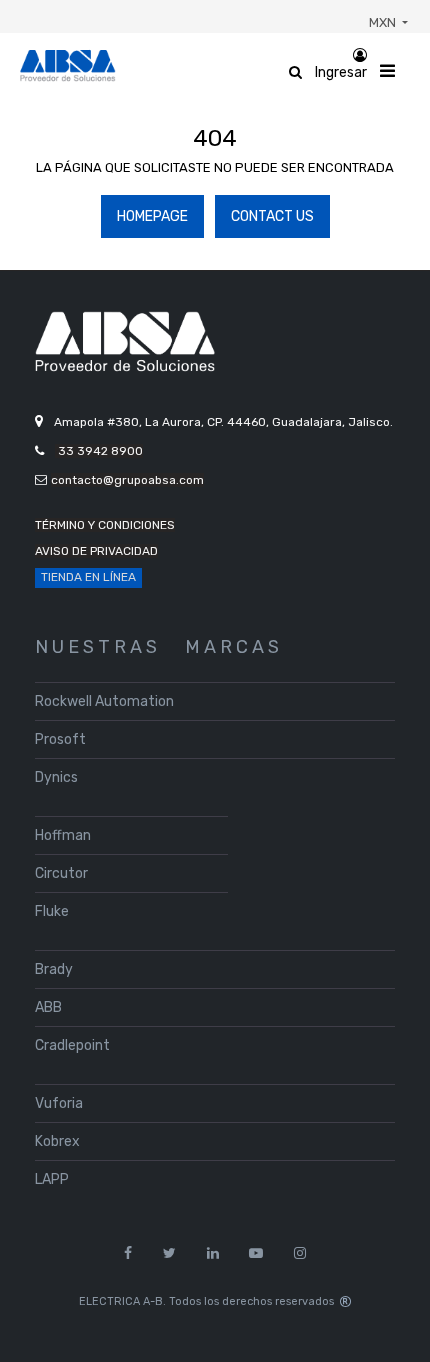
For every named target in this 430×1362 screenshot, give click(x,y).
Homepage (152, 216)
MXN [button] (384, 22)
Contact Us (272, 216)
